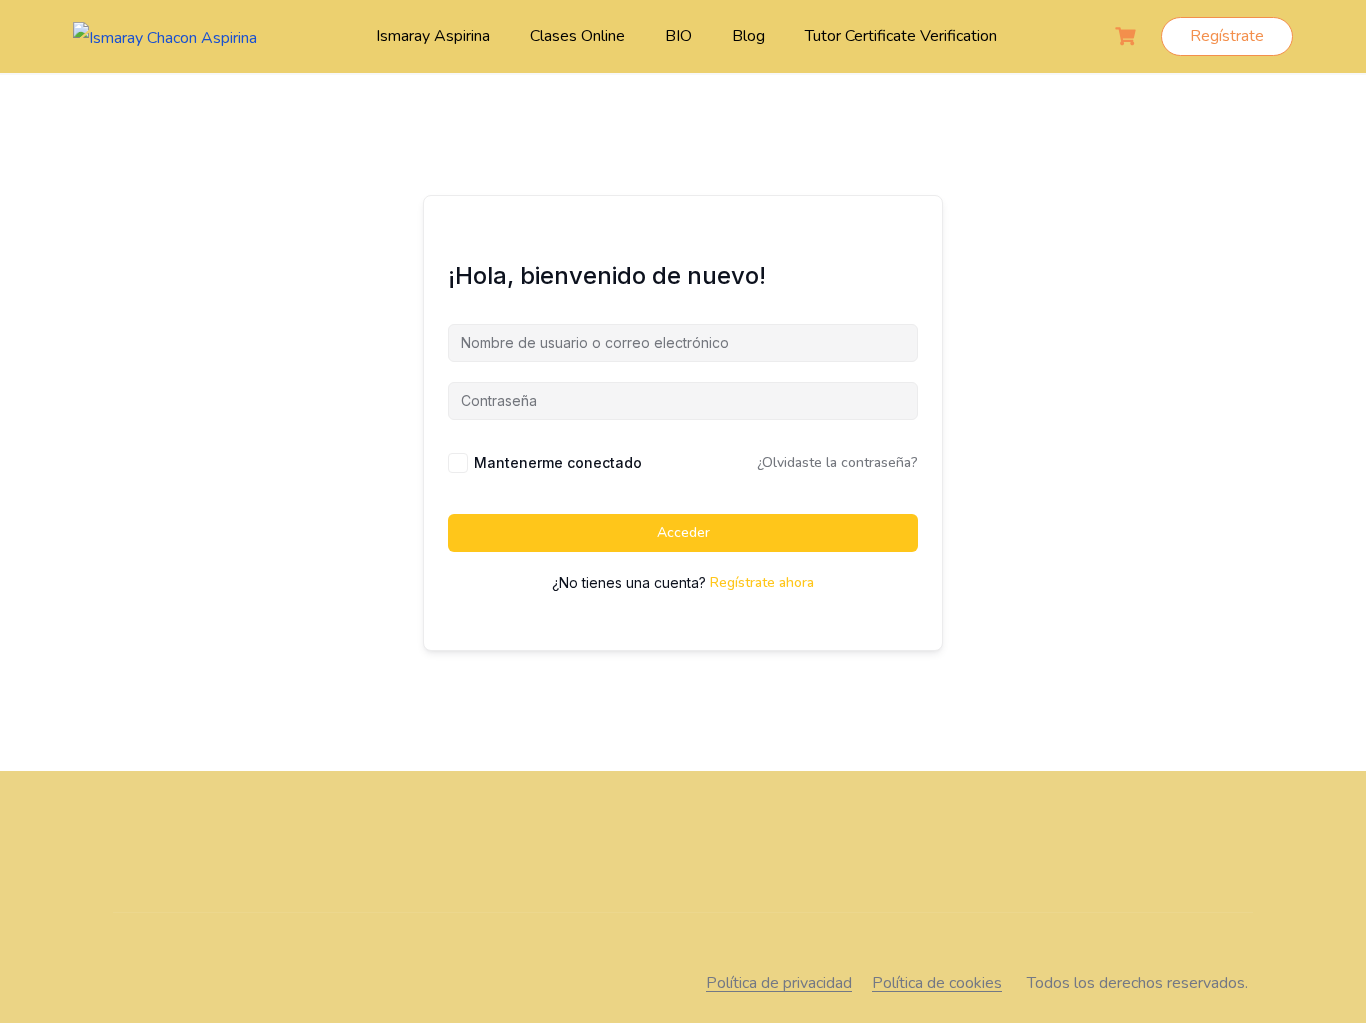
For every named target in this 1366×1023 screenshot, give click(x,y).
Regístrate (1227, 36)
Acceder (683, 532)
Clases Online (577, 36)
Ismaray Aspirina (433, 36)
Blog (748, 36)
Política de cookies (937, 983)
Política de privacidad (779, 983)
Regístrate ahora (762, 582)
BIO (678, 36)
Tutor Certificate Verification (901, 36)
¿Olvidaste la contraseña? (837, 462)
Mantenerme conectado (558, 462)
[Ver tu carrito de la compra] (1128, 36)
